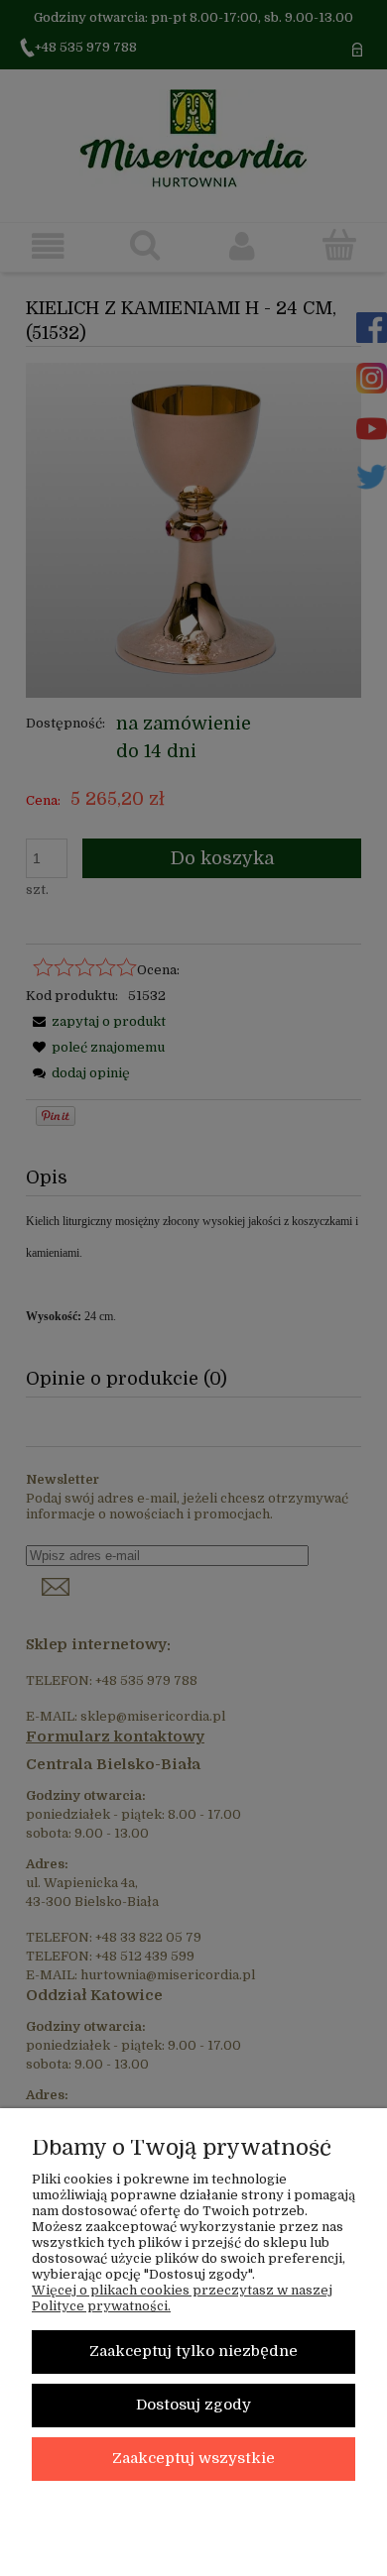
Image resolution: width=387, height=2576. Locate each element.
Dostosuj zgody (193, 2405)
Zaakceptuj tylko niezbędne (193, 2352)
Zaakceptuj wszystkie (193, 2459)
